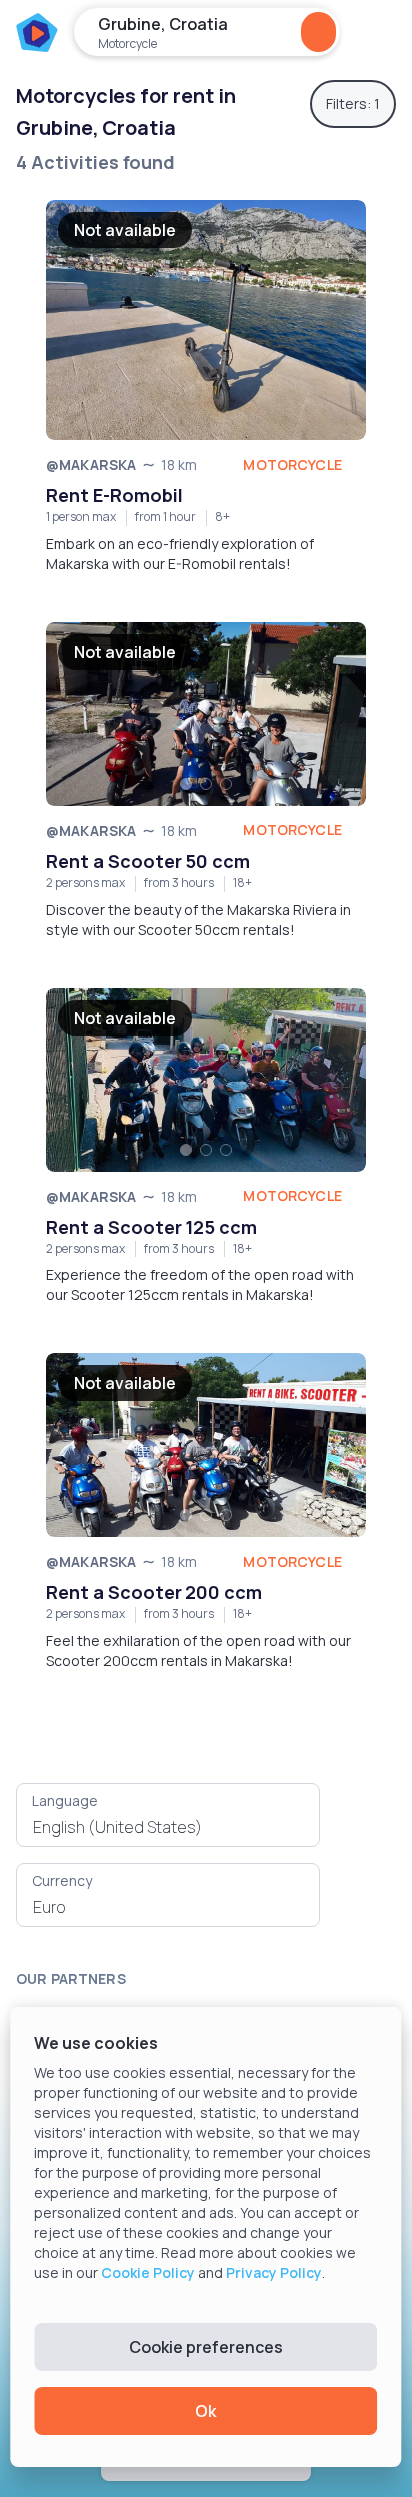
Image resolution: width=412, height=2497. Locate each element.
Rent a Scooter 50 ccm (148, 861)
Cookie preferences (206, 2347)
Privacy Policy (274, 2272)
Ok (205, 2411)
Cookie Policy (148, 2272)
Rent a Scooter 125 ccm (151, 1227)
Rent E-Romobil (114, 495)
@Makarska (91, 464)
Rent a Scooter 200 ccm (154, 1592)
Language (65, 1800)
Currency (62, 1880)
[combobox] (168, 1827)
